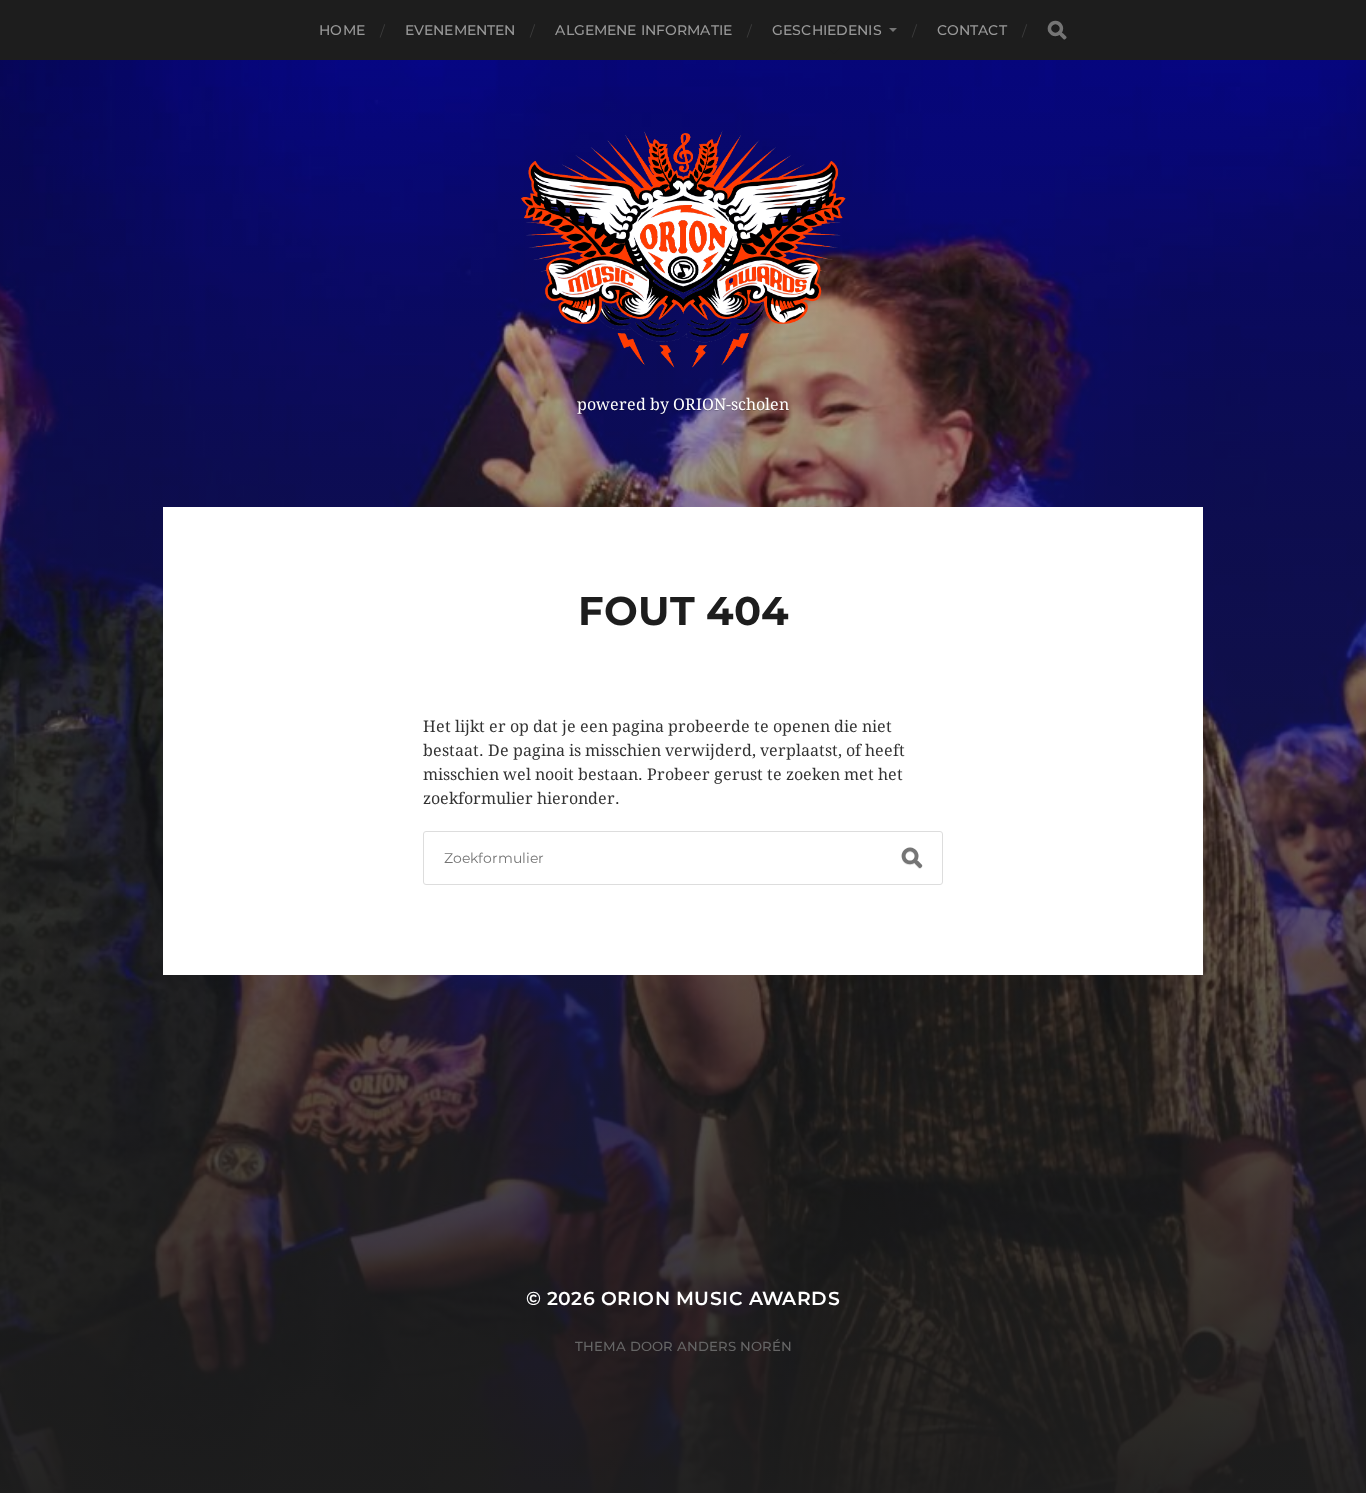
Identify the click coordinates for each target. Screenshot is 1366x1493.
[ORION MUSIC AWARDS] (683, 249)
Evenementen (460, 30)
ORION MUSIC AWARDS (720, 1298)
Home (342, 30)
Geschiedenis (827, 30)
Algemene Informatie (643, 30)
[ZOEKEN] (1057, 30)
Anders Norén (734, 1346)
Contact (972, 30)
